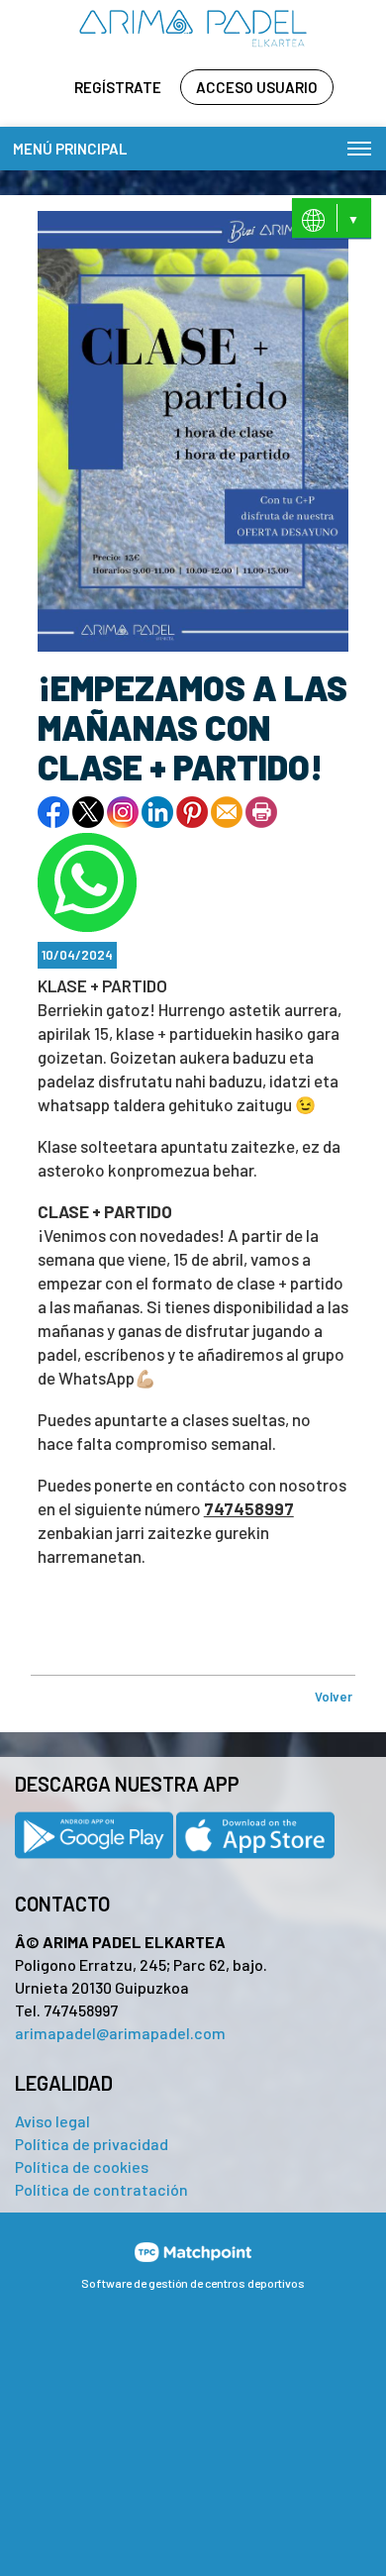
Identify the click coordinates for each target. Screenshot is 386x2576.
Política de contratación (101, 2189)
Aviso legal (52, 2121)
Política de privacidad (92, 2144)
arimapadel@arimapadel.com (120, 2033)
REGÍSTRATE (118, 87)
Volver (334, 1697)
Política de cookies (82, 2166)
